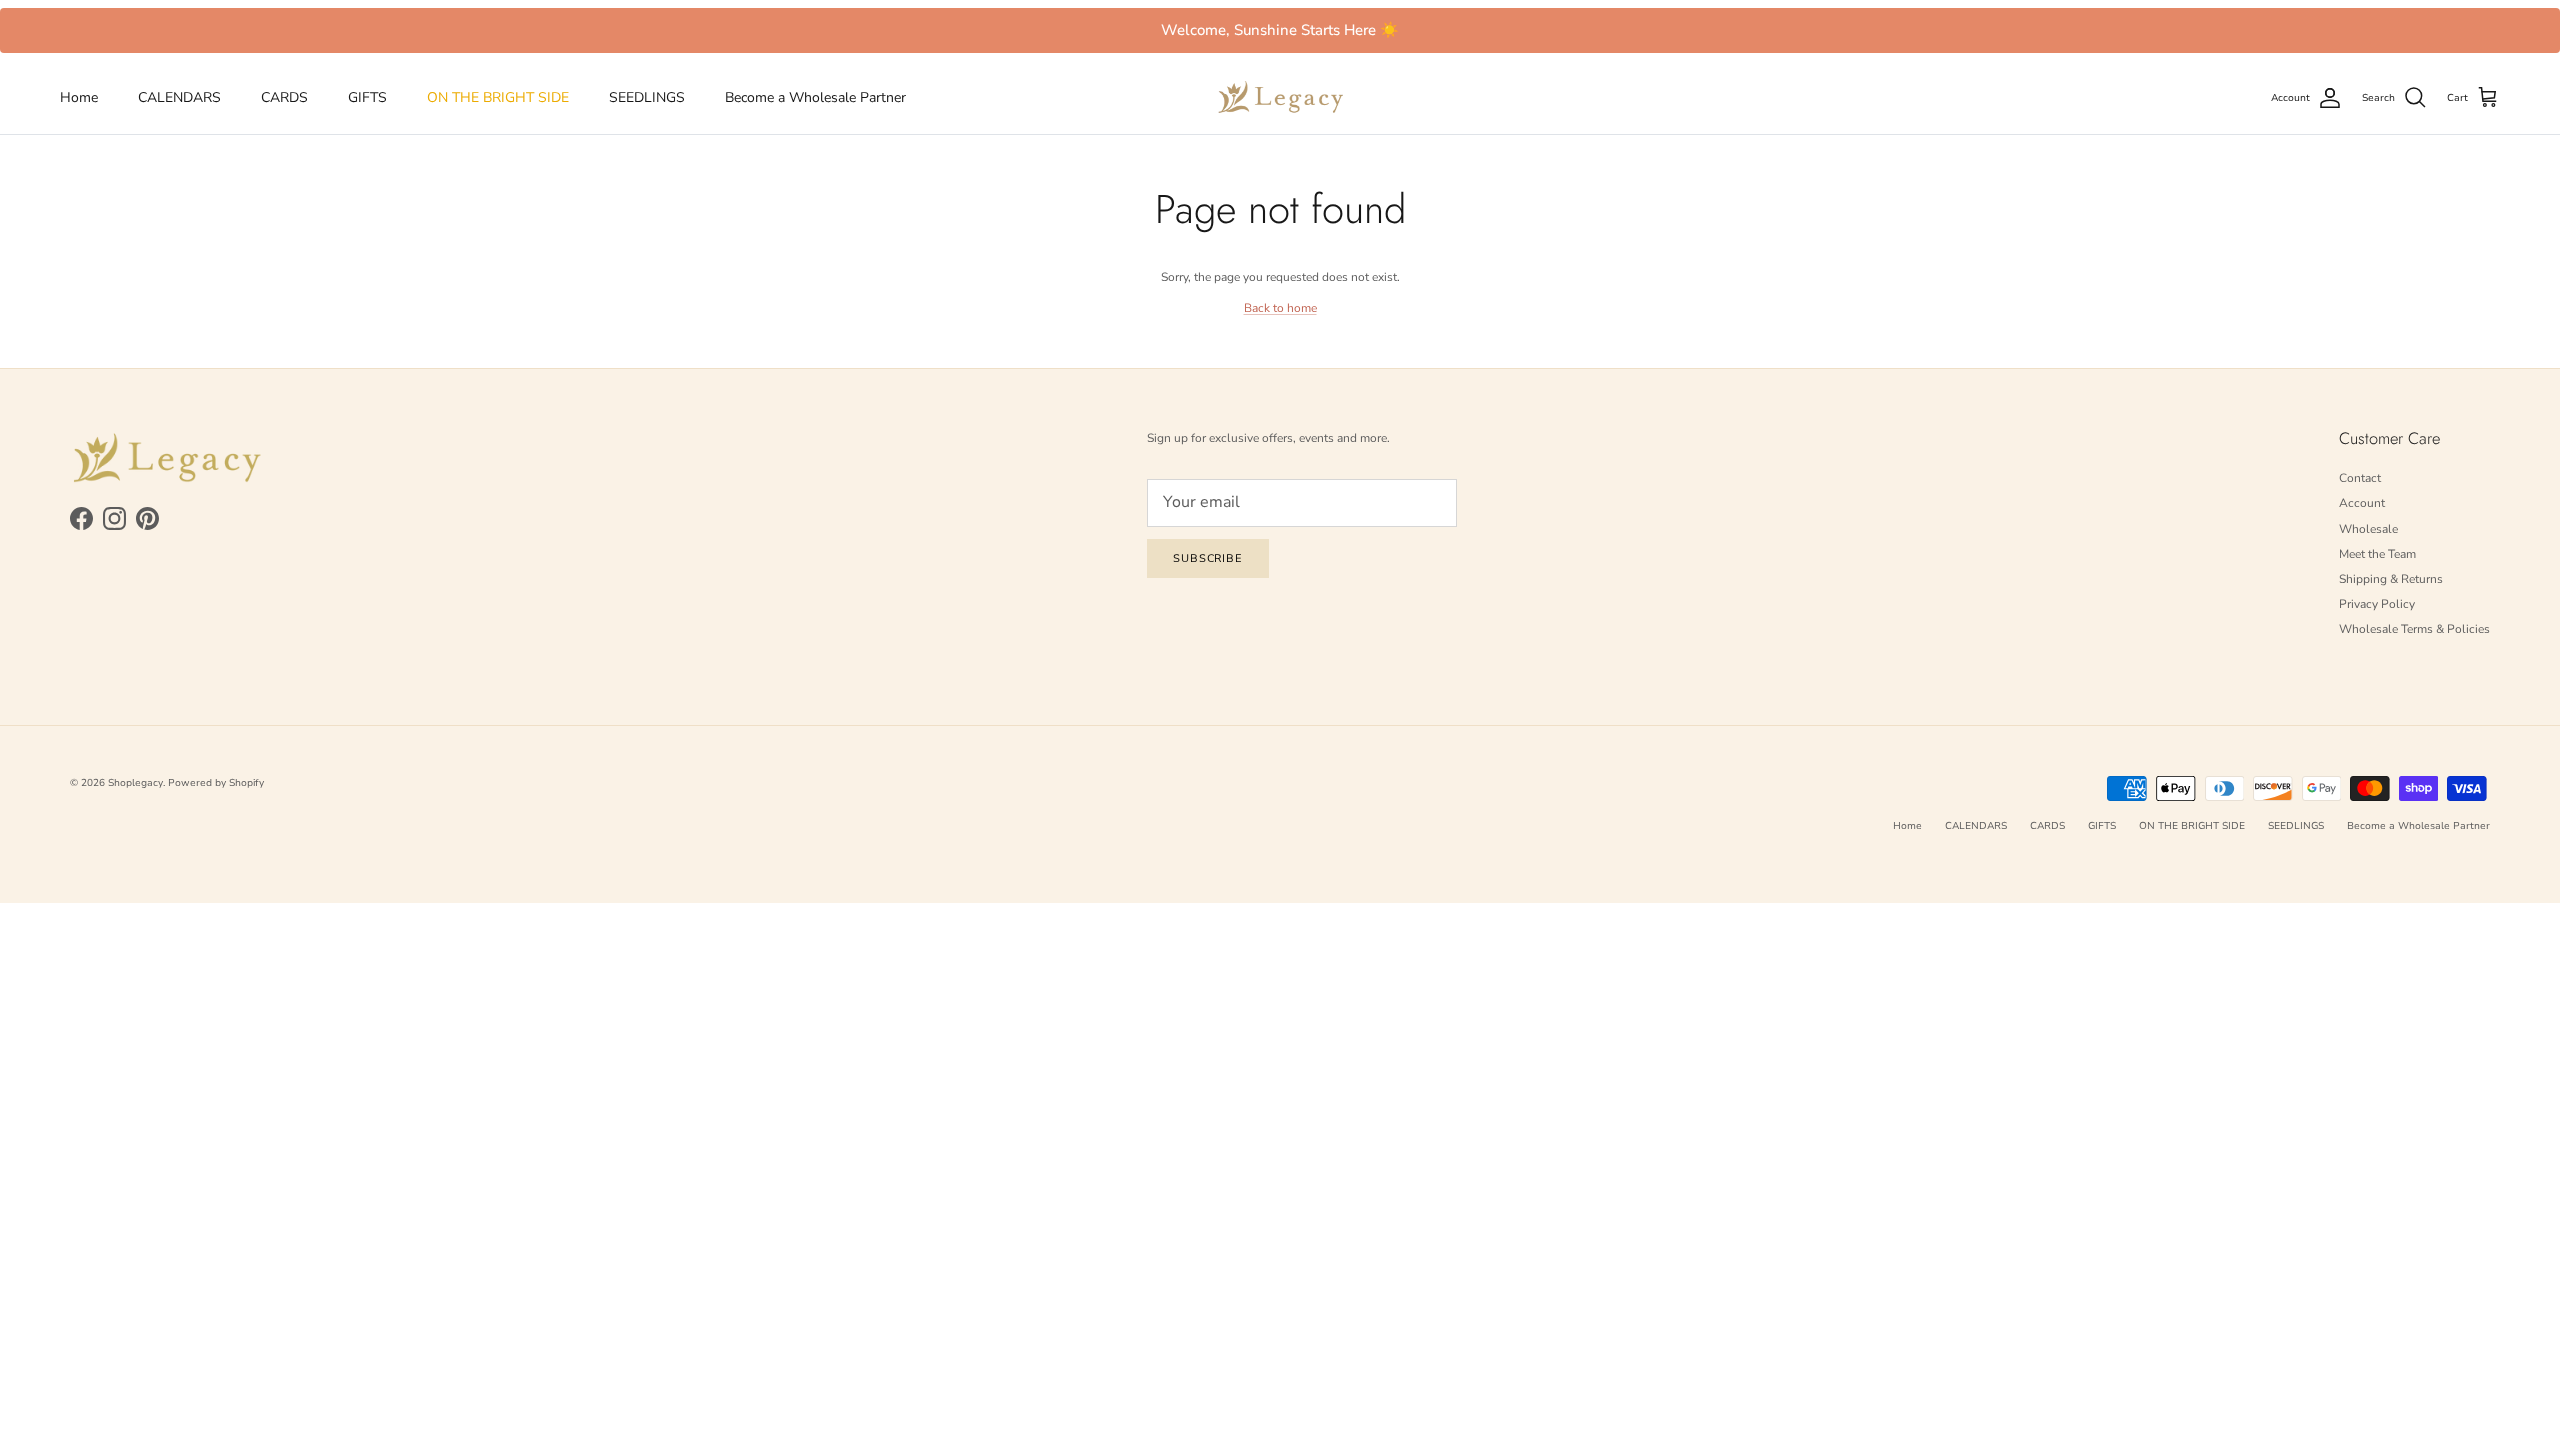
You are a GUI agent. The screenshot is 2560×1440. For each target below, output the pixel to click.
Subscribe (1208, 558)
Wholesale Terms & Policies (2414, 629)
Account (2362, 503)
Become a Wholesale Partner (815, 97)
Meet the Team (2377, 554)
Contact (2360, 478)
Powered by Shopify (216, 783)
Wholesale (2368, 529)
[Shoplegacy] (1280, 97)
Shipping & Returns (2391, 579)
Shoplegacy (135, 783)
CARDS (284, 97)
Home (79, 97)
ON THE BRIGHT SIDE (498, 97)
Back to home (1280, 308)
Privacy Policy (2377, 604)
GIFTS (367, 97)
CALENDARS (179, 97)
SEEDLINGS (647, 97)
